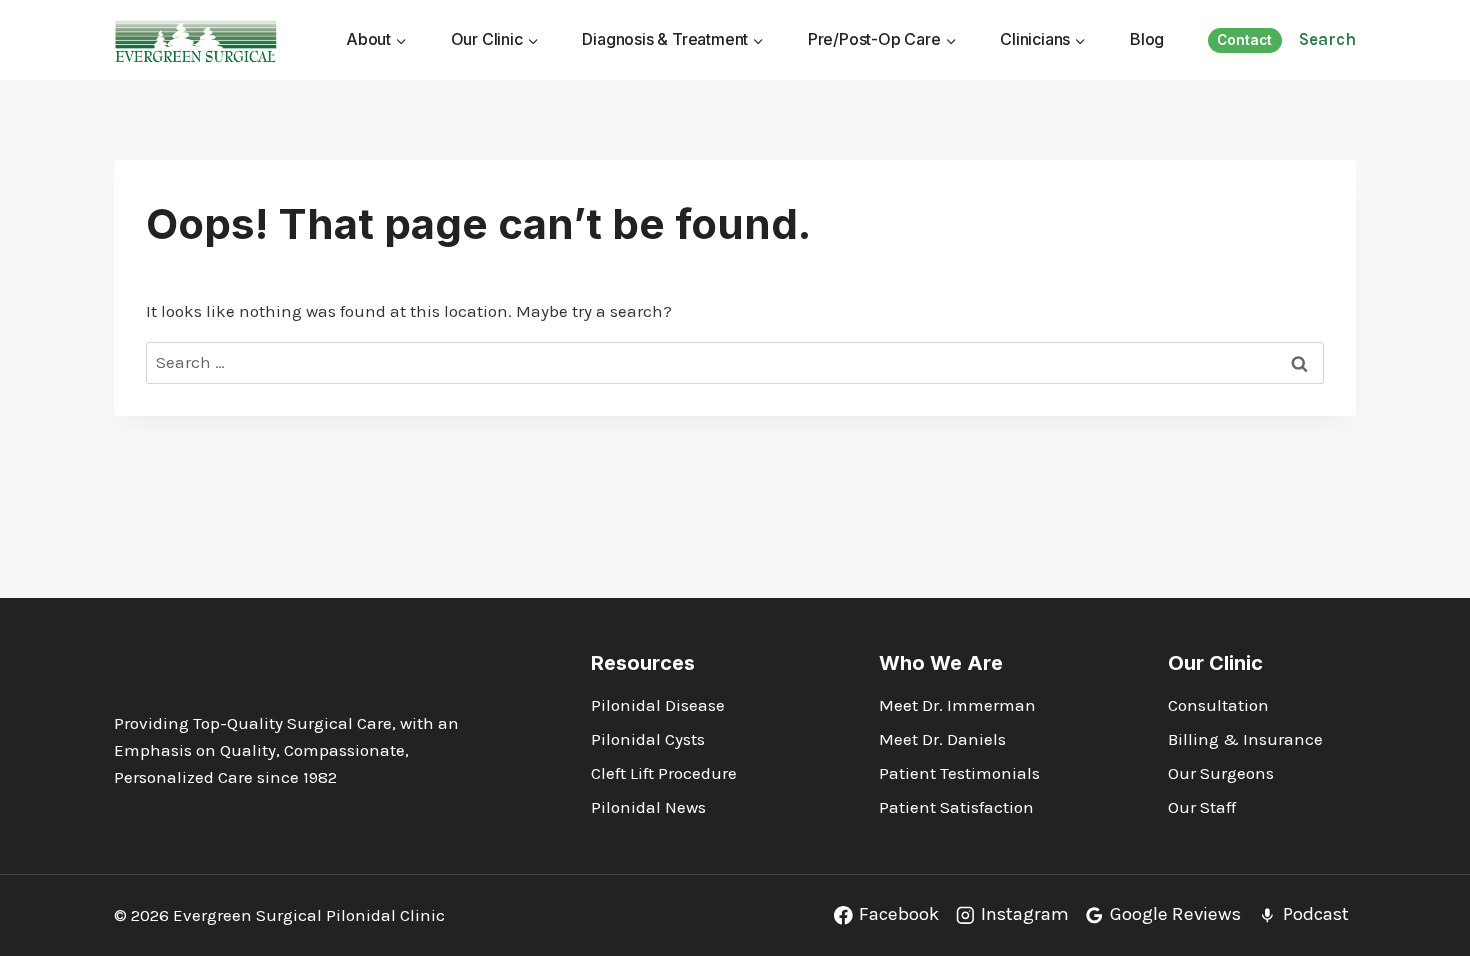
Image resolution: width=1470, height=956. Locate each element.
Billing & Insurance (1245, 739)
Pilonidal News (648, 807)
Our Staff (1202, 807)
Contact (1244, 40)
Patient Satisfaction (956, 807)
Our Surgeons (1221, 773)
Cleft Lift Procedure (664, 773)
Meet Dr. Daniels (942, 739)
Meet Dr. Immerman (957, 705)
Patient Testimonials (959, 773)
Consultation (1218, 705)
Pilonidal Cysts (648, 739)
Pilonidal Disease (658, 705)
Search (1327, 39)
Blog (1147, 39)
